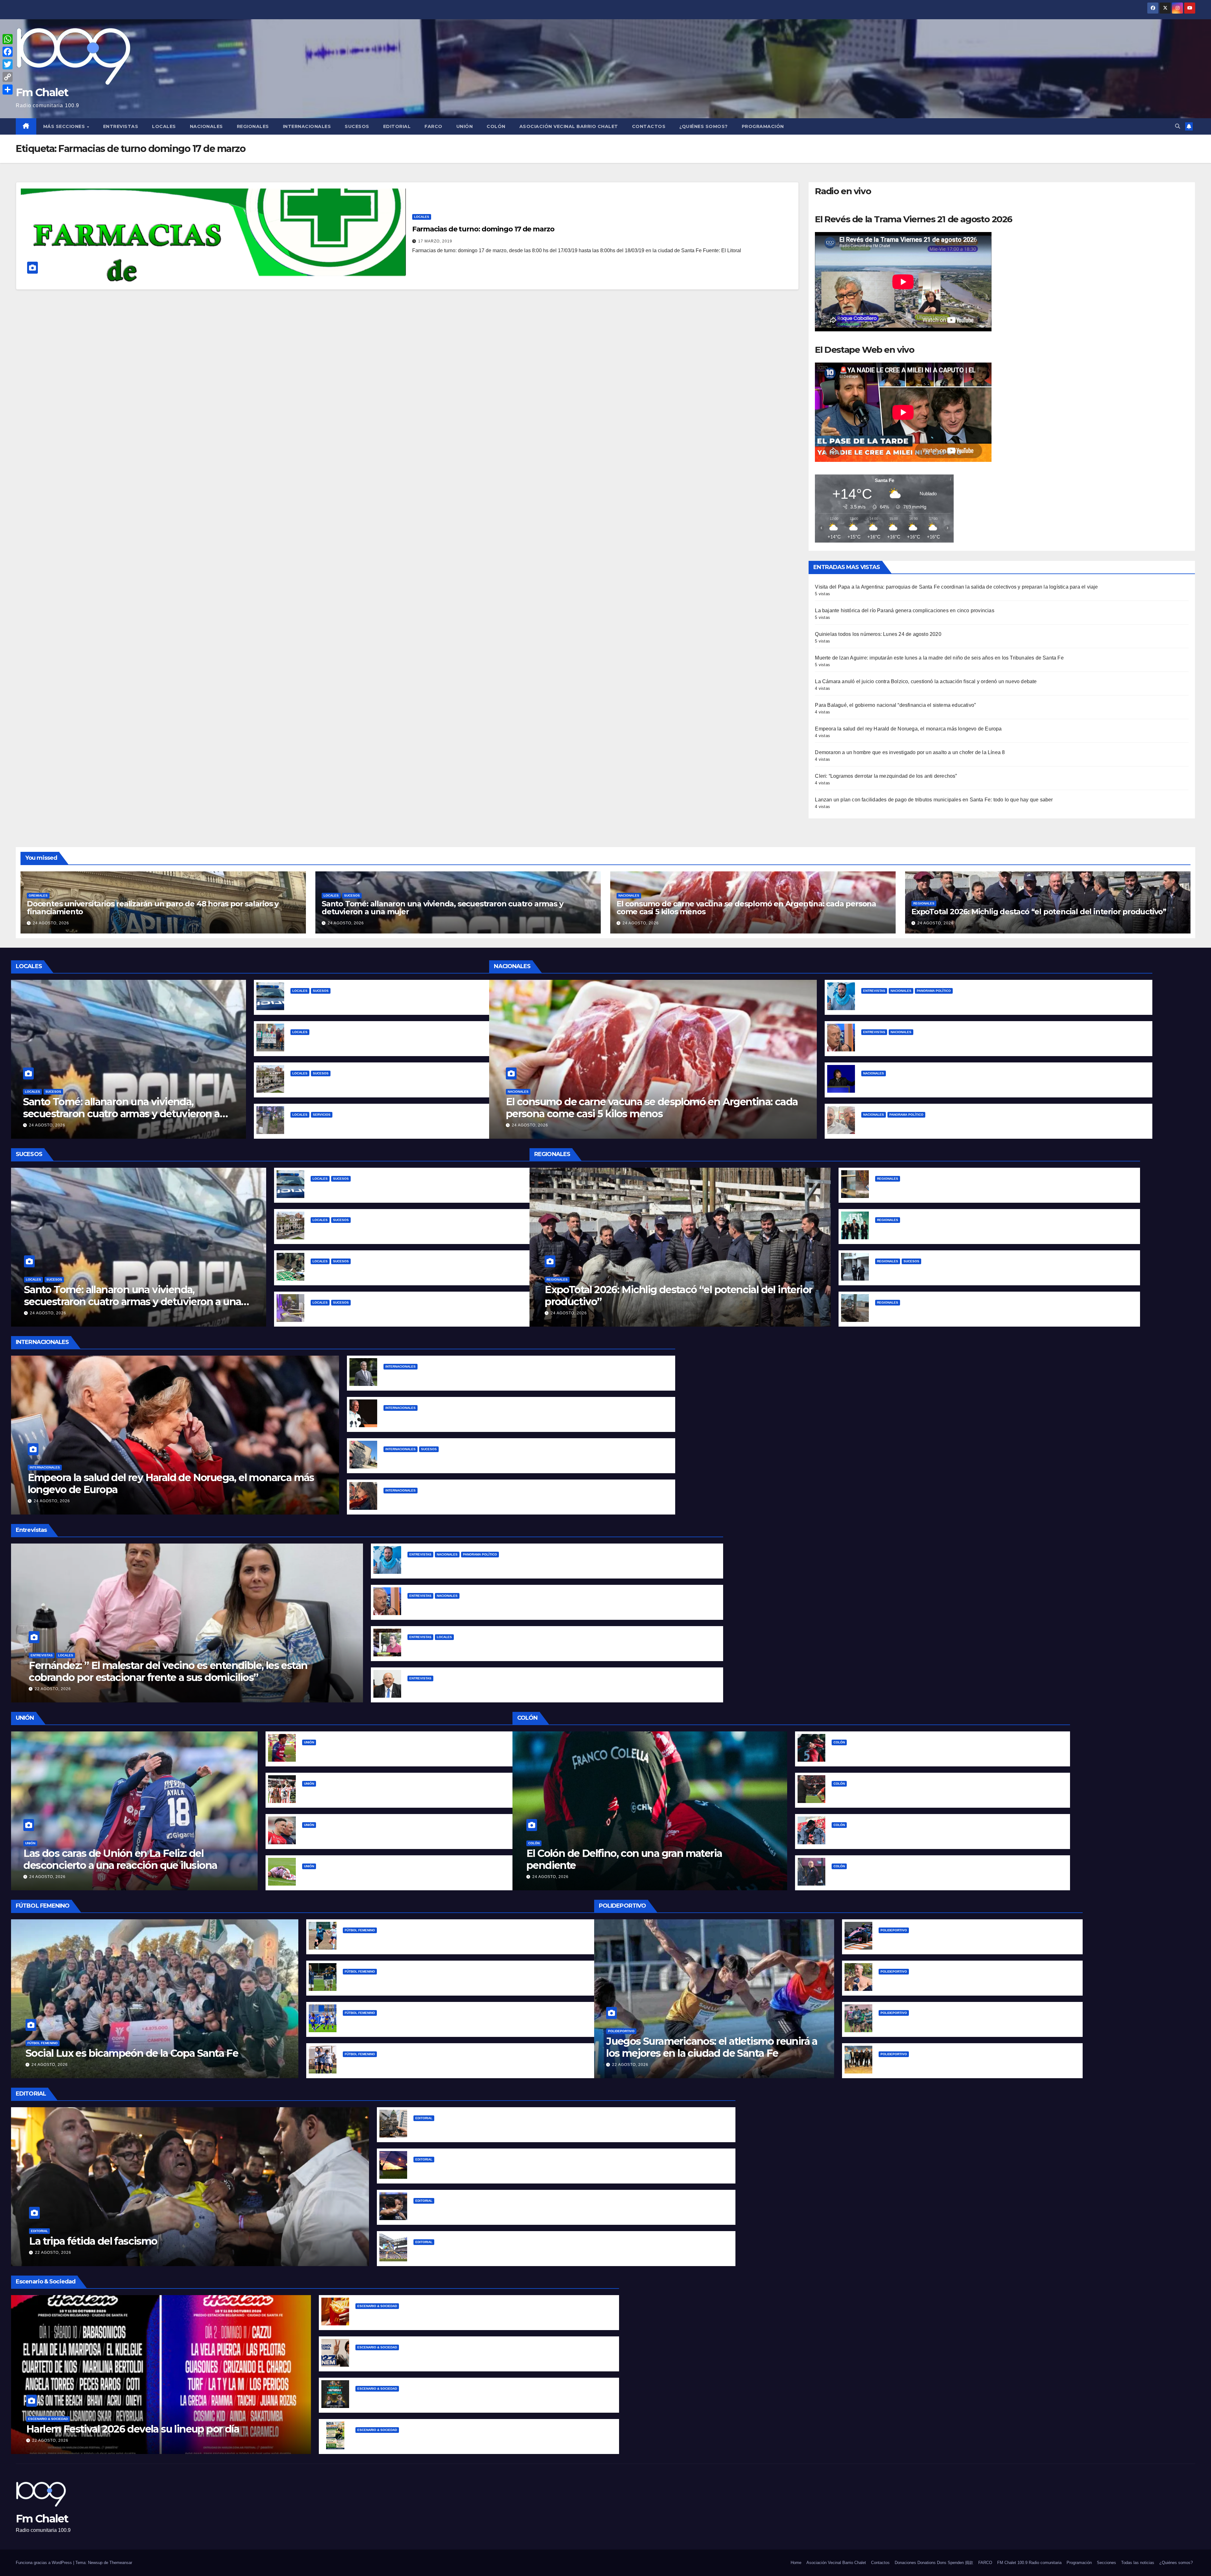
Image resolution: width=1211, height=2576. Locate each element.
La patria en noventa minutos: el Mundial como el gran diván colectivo (501, 2252)
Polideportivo (621, 2031)
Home (796, 2563)
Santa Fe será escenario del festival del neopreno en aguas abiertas (963, 1981)
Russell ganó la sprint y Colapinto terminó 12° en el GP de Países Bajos (965, 1940)
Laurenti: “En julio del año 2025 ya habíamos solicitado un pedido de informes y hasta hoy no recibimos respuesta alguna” (560, 1688)
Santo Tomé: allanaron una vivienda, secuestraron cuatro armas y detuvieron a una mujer (442, 908)
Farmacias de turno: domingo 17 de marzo (483, 229)
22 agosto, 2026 (53, 1689)
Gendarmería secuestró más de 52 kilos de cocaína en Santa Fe (390, 1271)
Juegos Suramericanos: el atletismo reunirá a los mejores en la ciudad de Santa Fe (712, 2047)
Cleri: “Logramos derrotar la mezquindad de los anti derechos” (886, 776)
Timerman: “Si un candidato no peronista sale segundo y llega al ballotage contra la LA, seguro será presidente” (1001, 1042)
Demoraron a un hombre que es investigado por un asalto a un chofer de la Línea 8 (910, 752)
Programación (763, 126)
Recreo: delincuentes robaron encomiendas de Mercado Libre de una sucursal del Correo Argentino (1000, 1188)
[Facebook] (8, 52)
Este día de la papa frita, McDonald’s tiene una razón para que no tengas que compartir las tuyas (475, 2316)
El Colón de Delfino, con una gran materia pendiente (624, 1859)
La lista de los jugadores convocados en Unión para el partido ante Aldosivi (396, 1793)
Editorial (397, 126)
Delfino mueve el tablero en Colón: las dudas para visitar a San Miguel (918, 1876)
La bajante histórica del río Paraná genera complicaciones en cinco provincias (904, 611)
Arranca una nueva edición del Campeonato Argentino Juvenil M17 (962, 2023)
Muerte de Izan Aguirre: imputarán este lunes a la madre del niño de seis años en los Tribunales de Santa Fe (939, 658)
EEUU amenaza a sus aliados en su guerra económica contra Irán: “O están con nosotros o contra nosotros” (516, 1376)
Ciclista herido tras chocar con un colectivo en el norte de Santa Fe (374, 1000)
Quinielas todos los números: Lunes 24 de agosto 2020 (878, 634)
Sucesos (357, 126)
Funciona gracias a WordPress (44, 2563)
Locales (164, 126)
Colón (496, 126)
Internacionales (307, 126)
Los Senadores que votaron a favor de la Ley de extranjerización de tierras (506, 2128)
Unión (465, 126)
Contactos (649, 126)
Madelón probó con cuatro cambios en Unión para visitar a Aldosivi (385, 1835)
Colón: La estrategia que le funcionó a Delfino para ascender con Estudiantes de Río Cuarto (945, 1793)
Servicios (322, 1115)
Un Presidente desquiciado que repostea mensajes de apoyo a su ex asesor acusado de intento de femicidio (998, 1124)
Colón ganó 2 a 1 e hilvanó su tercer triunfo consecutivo (901, 1752)
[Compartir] (8, 90)
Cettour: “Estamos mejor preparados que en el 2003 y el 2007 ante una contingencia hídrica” (523, 1647)
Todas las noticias (1138, 2563)
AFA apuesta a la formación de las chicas (394, 2023)
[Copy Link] (8, 77)
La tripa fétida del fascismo (93, 2241)
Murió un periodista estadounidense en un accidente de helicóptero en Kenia (481, 1459)
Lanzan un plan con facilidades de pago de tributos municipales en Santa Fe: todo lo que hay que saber (934, 800)
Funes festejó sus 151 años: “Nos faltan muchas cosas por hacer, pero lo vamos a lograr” (983, 1230)
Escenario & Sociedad (48, 2419)
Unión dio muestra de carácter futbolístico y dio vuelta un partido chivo (391, 1752)
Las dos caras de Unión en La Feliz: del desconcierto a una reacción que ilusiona (120, 1859)
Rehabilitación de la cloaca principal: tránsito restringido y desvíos (373, 1124)
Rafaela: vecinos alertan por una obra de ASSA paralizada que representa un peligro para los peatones (1002, 1312)
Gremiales (38, 895)
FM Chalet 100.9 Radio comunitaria (1029, 2563)
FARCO (433, 126)
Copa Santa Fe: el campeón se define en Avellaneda (408, 1940)
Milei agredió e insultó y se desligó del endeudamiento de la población (950, 1083)
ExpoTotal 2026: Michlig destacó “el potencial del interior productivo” (1039, 912)
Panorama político (934, 991)
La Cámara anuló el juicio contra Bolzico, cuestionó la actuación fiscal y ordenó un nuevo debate (926, 681)
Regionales (253, 126)
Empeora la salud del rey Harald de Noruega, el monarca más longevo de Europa (908, 729)
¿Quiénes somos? (704, 126)
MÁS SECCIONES (65, 126)
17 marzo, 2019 (435, 241)
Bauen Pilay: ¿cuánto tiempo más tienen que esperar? (357, 1042)
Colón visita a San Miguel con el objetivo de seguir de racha (906, 1835)
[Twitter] (8, 64)
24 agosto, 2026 (51, 923)
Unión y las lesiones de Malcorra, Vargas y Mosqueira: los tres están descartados (402, 1876)
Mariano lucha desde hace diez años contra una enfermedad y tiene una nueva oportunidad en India (482, 2440)
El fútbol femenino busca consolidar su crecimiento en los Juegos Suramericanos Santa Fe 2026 (463, 1981)
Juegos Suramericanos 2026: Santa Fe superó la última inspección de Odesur (975, 2064)
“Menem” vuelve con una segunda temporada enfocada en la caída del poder (453, 2357)
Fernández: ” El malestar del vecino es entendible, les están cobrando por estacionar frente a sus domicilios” (168, 1671)
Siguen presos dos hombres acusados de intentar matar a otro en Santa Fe (384, 1083)
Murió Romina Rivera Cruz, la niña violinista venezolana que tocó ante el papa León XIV (491, 1500)
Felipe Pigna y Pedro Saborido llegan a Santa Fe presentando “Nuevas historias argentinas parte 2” (479, 2398)
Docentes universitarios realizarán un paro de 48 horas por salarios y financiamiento (153, 908)
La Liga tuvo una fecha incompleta (386, 2064)
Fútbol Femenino (43, 2043)
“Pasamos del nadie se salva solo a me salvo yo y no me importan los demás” (958, 1000)
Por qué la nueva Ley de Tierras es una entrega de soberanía (489, 2169)
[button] (1178, 126)
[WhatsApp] (8, 39)
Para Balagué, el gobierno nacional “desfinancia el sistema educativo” (895, 705)
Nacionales (206, 126)
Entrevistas (121, 126)
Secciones (1106, 2563)
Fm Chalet (42, 92)
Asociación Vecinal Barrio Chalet (569, 126)
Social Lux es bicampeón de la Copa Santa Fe (132, 2053)
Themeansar (121, 2563)
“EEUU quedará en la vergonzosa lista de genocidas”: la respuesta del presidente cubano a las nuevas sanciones (524, 1418)
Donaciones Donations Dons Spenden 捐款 (934, 2563)
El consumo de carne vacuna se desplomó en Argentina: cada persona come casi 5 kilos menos (746, 908)
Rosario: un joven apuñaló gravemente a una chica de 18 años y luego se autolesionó (981, 1271)
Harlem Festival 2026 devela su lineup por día (133, 2429)
